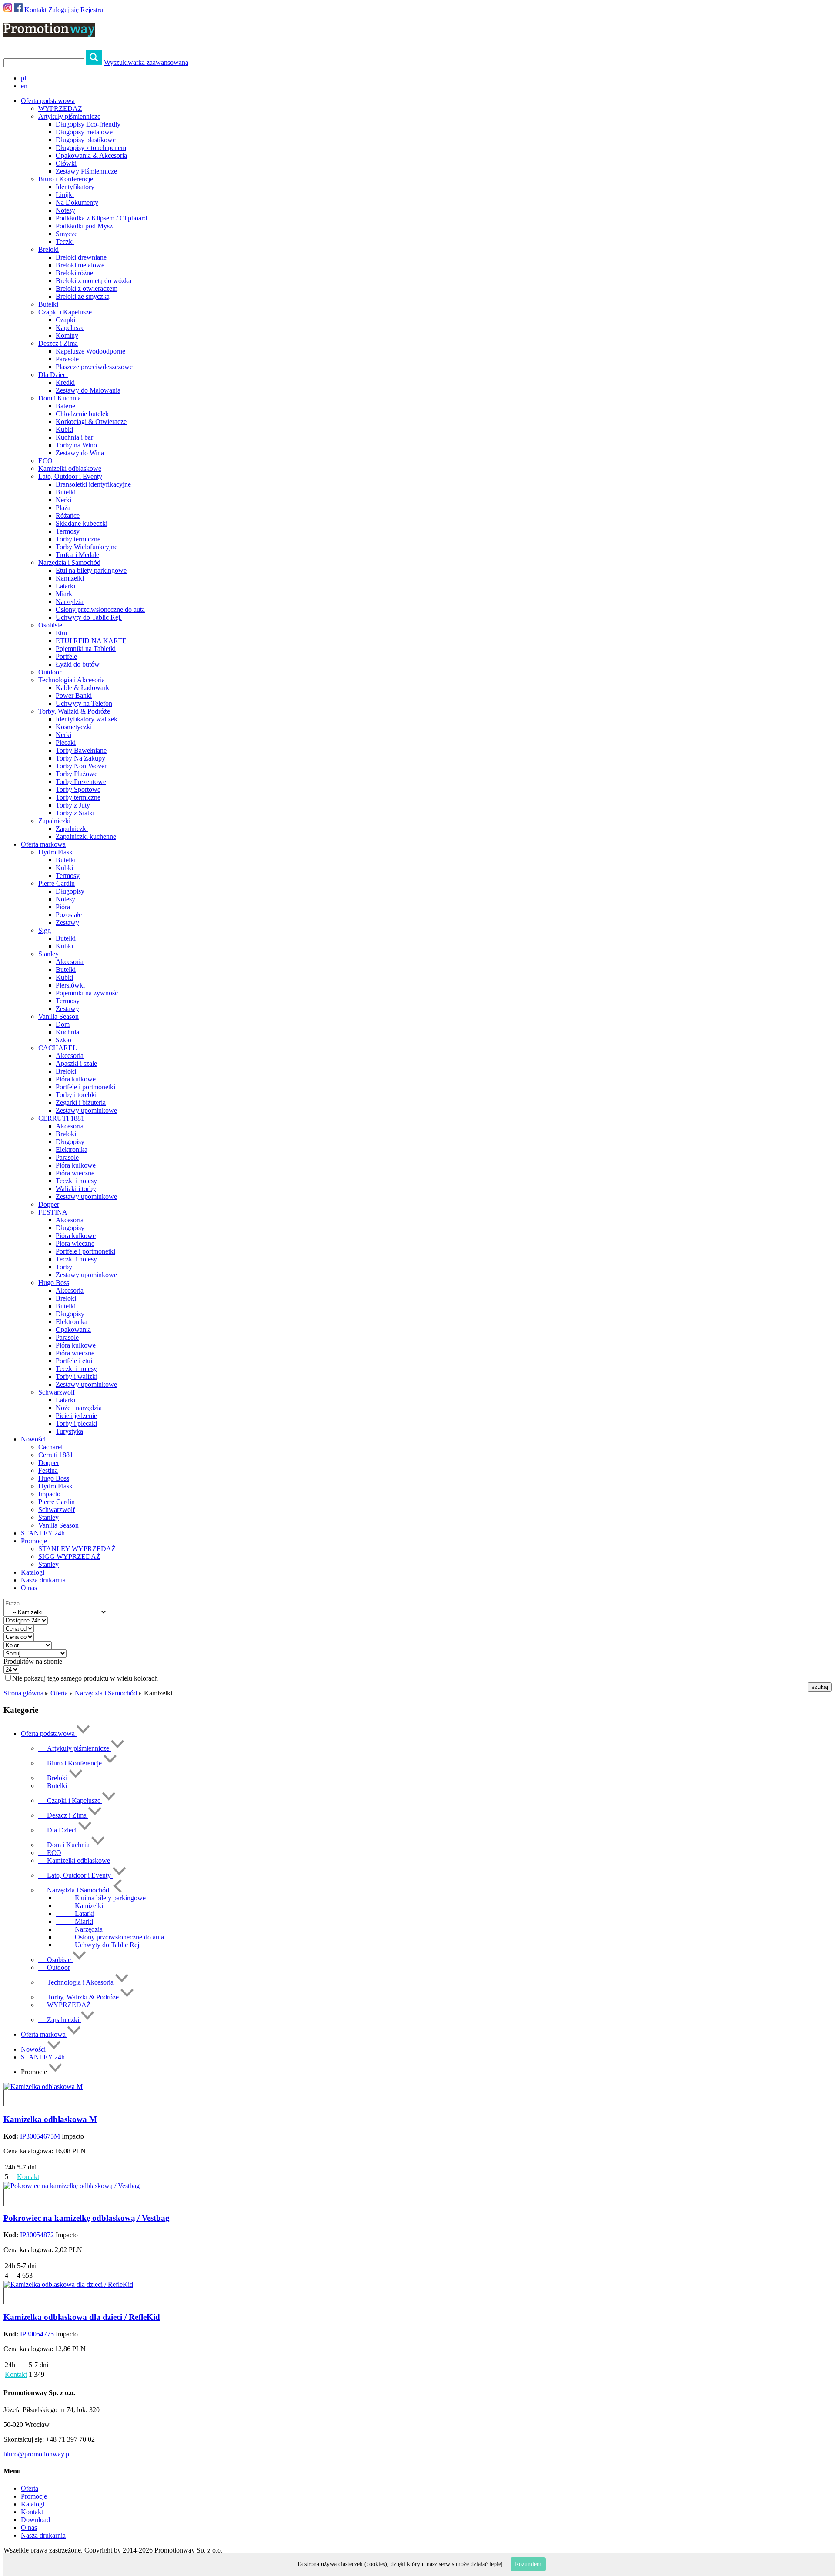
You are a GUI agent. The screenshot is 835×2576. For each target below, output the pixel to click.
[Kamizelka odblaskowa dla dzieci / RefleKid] (68, 2284)
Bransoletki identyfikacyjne (93, 484)
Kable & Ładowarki (83, 688)
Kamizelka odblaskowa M (50, 2119)
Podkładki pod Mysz (84, 226)
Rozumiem (528, 2564)
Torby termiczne (78, 539)
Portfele (66, 656)
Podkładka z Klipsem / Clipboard (101, 218)
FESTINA (53, 1212)
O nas (29, 1588)
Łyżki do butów (78, 664)
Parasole (67, 359)
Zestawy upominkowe (86, 1110)
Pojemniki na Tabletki (86, 649)
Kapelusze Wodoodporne (90, 351)
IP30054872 (37, 2235)
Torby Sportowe (78, 789)
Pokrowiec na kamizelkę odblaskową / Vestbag (87, 2218)
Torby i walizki (77, 1376)
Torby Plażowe (77, 774)
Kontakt (35, 10)
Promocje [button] (34, 1541)
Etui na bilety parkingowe (91, 570)
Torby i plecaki (76, 1423)
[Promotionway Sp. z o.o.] (49, 32)
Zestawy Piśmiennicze (86, 171)
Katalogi (33, 1572)
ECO (45, 461)
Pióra (63, 907)
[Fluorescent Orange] (4, 2102)
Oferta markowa (44, 2034)
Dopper (49, 1204)
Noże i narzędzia (79, 1408)
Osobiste (50, 625)
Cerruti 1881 (56, 1455)
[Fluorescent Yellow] (4, 2094)
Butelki (48, 304)
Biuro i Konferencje (66, 179)
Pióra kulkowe (76, 1079)
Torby (64, 1267)
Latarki (65, 586)
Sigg (45, 930)
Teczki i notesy (76, 1181)
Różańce (68, 516)
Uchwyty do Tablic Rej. (89, 617)
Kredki (65, 382)
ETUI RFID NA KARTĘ (91, 641)
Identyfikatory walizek (87, 719)
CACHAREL (58, 1048)
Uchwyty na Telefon (84, 703)
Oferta (59, 1693)
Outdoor (50, 672)
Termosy (68, 531)
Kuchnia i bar (74, 437)
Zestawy (67, 923)
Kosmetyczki (74, 727)
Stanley (48, 954)
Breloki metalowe (80, 265)
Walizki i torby (76, 1189)
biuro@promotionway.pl (37, 2454)
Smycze (67, 234)
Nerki (63, 500)
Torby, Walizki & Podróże (74, 711)
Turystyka (69, 1431)
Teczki (65, 242)
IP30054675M (40, 2136)
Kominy (67, 335)
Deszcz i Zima (58, 343)
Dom (63, 1024)
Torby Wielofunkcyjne (87, 547)
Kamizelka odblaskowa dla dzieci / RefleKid (82, 2317)
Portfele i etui (74, 1361)
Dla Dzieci (53, 375)
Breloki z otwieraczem (87, 289)
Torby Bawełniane (81, 750)
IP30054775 (37, 2334)
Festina (48, 1470)
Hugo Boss (54, 1283)
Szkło (63, 1040)
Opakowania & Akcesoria (91, 155)
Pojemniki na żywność (87, 993)
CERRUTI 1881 (61, 1118)
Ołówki (66, 163)
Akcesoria (70, 962)
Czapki (65, 320)
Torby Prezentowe (81, 782)
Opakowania (73, 1330)
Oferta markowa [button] (43, 844)
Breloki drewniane (81, 257)
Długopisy (70, 891)
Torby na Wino (76, 445)
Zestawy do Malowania (88, 390)
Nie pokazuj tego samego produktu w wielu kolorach (85, 1678)
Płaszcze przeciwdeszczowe (94, 367)
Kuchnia (67, 1032)
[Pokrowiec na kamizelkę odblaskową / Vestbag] (72, 2186)
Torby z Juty (73, 805)
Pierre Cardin (57, 883)
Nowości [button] (33, 1439)
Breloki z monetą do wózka (94, 281)
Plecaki (66, 742)
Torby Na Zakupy (80, 758)
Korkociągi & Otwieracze (91, 422)
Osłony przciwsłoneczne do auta (100, 609)
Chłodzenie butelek (82, 414)
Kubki (64, 429)
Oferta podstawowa (49, 1733)
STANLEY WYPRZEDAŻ (77, 1549)
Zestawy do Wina (80, 453)
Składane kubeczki (82, 523)
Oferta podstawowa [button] (48, 101)
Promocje (34, 2496)
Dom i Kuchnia (60, 398)
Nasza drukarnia (43, 1580)
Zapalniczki (54, 821)
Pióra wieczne (75, 1173)
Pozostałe (69, 915)
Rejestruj (93, 10)
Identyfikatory (75, 187)
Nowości (34, 2049)
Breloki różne (74, 273)
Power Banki (74, 696)
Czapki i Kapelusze (65, 312)
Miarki (65, 594)
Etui (61, 633)
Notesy (65, 210)
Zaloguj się (63, 10)
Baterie (65, 406)
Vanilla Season (58, 1016)
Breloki (48, 249)
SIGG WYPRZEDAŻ (69, 1557)
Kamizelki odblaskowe (70, 469)
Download (35, 2520)
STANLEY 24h (43, 1533)
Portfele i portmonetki (85, 1087)
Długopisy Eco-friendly (88, 124)
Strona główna (23, 1693)
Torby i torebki (76, 1095)
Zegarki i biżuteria (81, 1103)
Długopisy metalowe (84, 132)
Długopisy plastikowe (86, 140)
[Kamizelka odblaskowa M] (43, 2087)
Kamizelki (70, 578)
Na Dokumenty (77, 202)
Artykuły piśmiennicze (69, 116)
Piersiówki (70, 985)
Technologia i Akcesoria (72, 680)
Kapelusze (70, 328)
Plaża (63, 508)
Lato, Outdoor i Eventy (70, 476)
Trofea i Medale (77, 555)
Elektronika (72, 1150)
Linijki (65, 195)
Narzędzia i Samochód (69, 562)
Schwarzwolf (57, 1392)
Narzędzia (70, 602)
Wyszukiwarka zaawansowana (146, 62)
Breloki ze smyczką (83, 296)
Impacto (49, 1494)
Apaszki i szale (76, 1063)
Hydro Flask (55, 852)
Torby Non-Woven (82, 766)
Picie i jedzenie (76, 1416)
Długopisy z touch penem (91, 148)
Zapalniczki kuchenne (86, 836)
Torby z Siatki (75, 813)
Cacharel (50, 1447)
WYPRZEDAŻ (60, 108)
